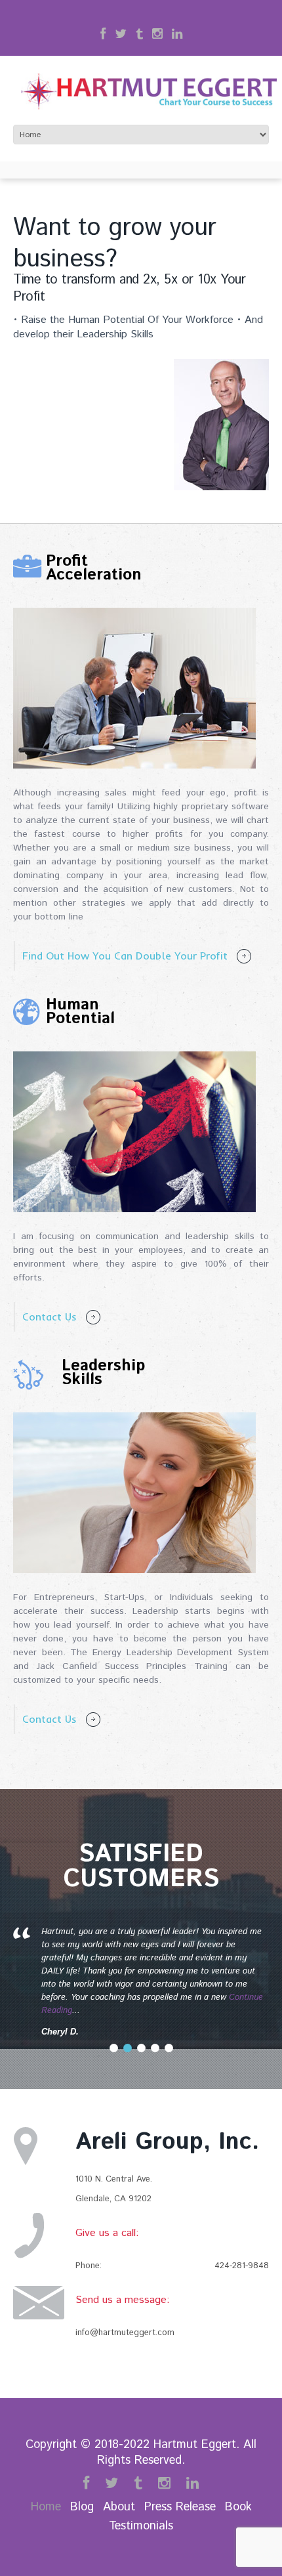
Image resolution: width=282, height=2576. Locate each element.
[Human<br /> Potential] (134, 1132)
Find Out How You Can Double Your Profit (125, 956)
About (119, 2507)
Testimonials (141, 2526)
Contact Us (50, 1317)
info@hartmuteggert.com (125, 2333)
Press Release (180, 2507)
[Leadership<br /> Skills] (134, 1493)
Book (238, 2507)
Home (46, 2507)
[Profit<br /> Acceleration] (134, 688)
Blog (82, 2507)
